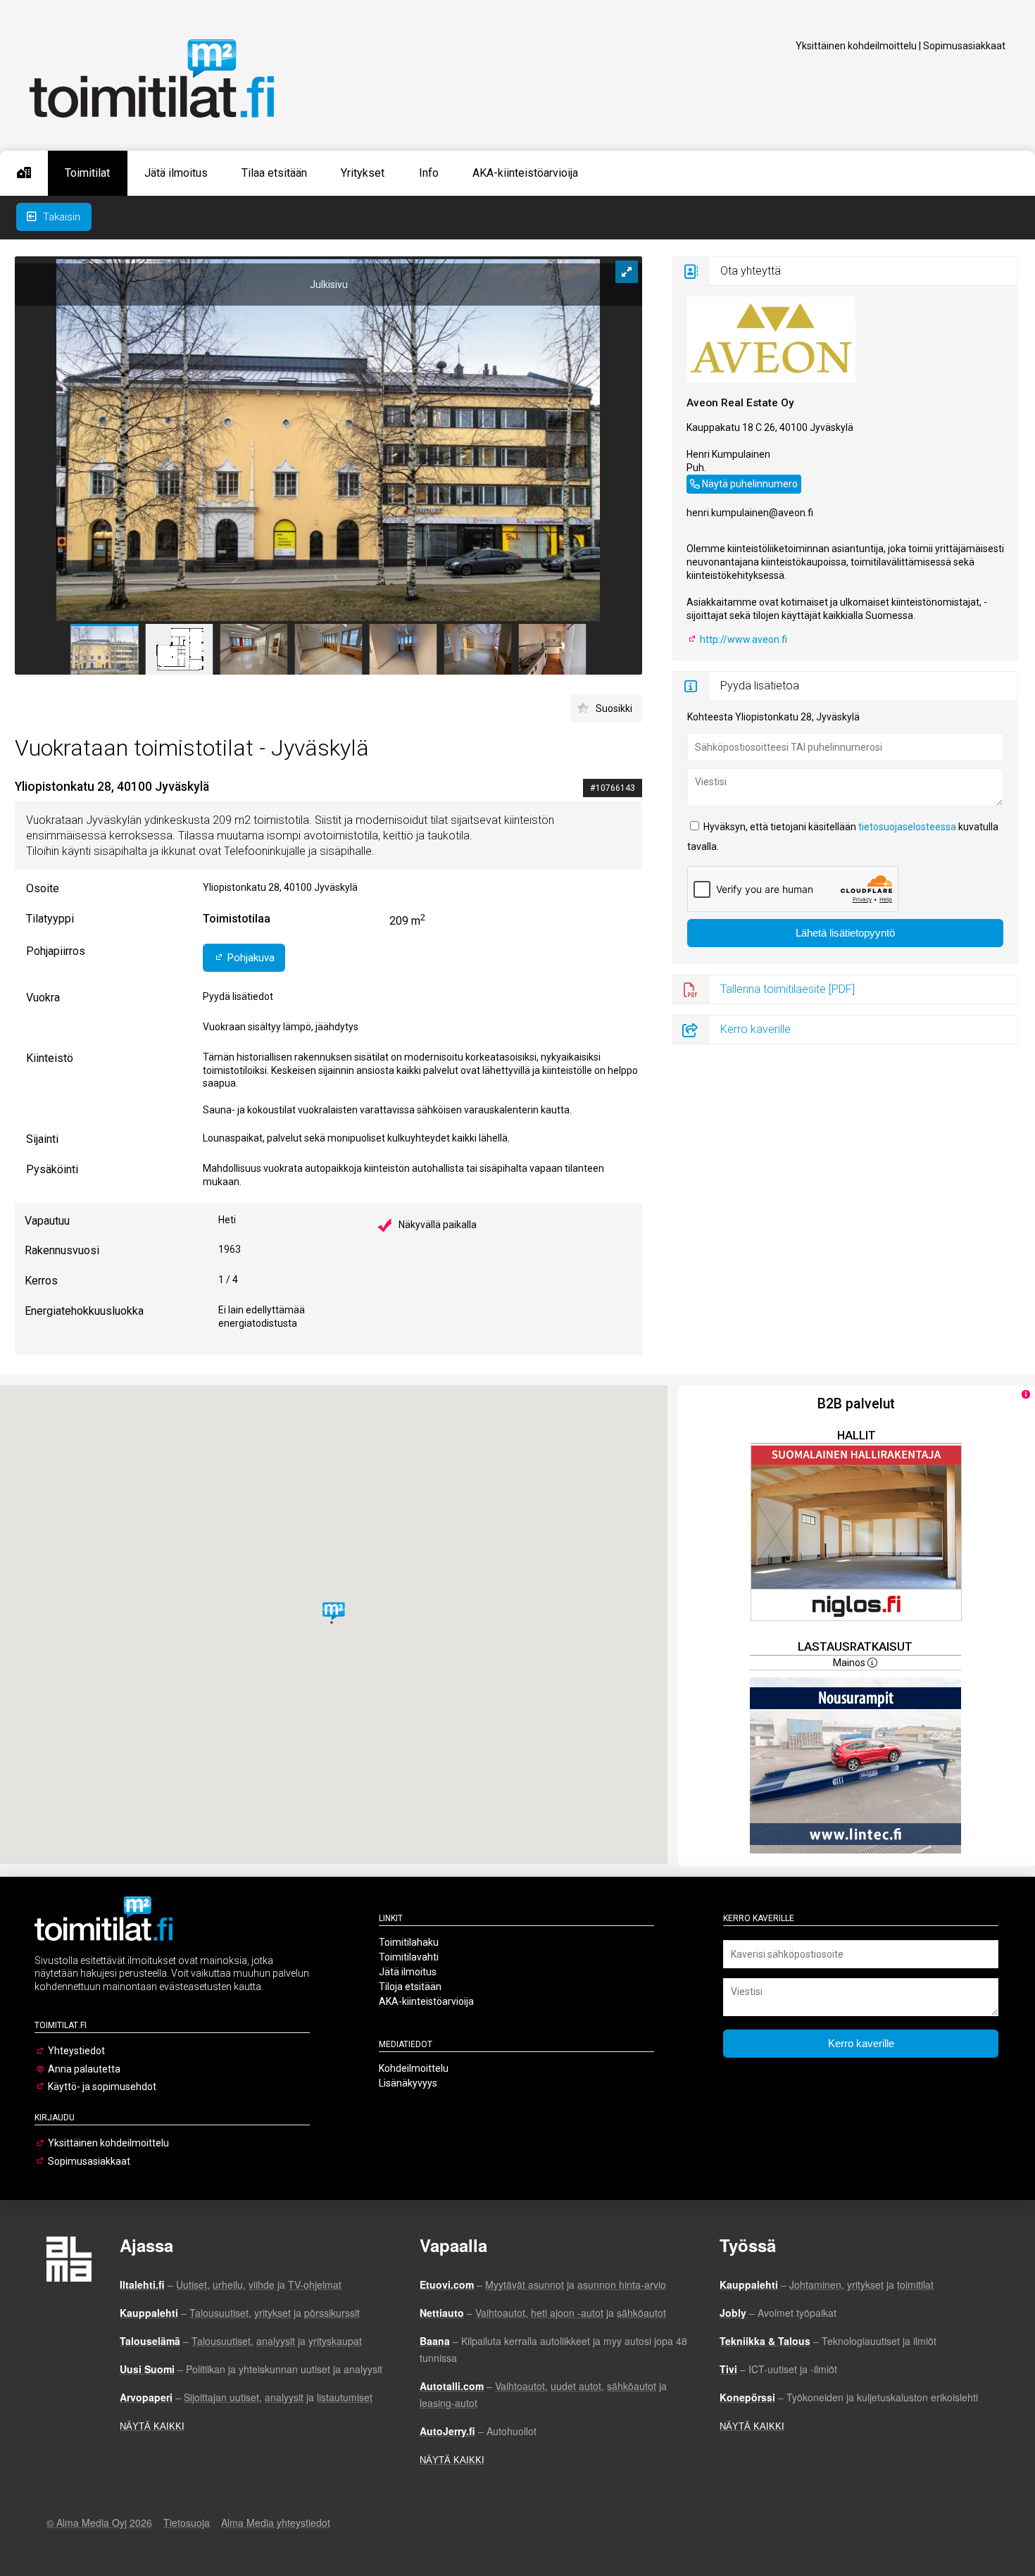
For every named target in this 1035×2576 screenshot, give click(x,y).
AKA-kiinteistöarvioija (525, 173)
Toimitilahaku (409, 1942)
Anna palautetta (84, 2069)
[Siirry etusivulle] (24, 173)
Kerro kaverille (755, 1029)
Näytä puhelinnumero (750, 484)
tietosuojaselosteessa (907, 827)
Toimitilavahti (409, 1957)
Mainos (850, 1663)
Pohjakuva (250, 958)
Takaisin (60, 217)
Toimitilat (87, 173)
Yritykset (363, 173)
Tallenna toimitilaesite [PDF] (788, 989)
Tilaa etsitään (274, 173)
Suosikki (614, 708)
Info (429, 173)
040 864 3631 (717, 482)
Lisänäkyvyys (408, 2083)
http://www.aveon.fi (742, 639)
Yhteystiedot (76, 2051)
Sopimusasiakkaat (964, 46)
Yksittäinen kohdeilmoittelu (856, 46)
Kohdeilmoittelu (414, 2068)
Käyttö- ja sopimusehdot (102, 2087)
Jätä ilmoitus (176, 173)
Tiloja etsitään (410, 1987)
